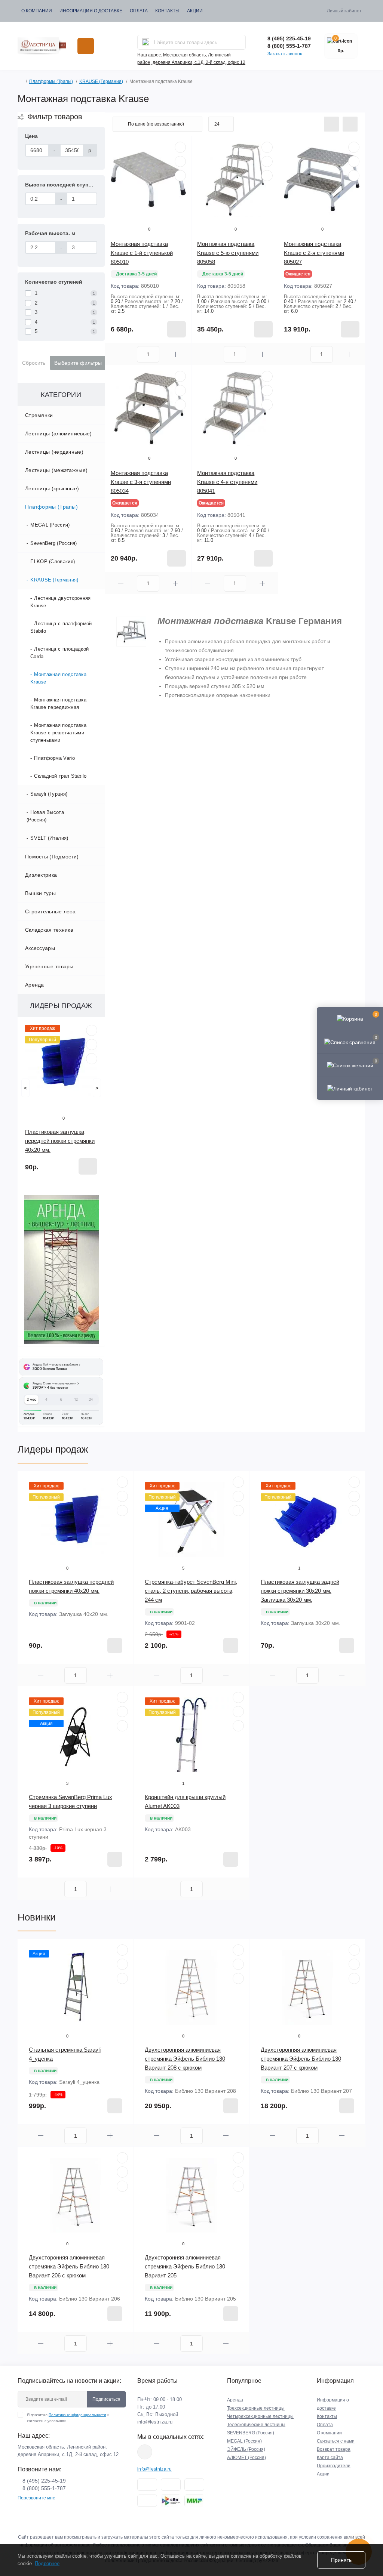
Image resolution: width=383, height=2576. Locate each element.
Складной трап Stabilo (60, 776)
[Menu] (86, 46)
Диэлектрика (41, 875)
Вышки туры (40, 893)
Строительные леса (50, 911)
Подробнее (47, 2563)
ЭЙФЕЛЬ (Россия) (246, 2449)
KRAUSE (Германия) (101, 81)
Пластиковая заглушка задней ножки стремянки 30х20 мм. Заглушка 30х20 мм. (300, 1591)
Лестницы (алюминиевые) (59, 434)
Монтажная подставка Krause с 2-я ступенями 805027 (314, 253)
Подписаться (106, 2399)
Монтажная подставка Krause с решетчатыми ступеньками (58, 733)
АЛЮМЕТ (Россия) (246, 2458)
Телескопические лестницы (256, 2425)
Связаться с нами (336, 2441)
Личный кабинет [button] (344, 11)
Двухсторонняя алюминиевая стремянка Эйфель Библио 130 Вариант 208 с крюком (185, 2059)
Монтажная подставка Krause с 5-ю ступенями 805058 (228, 253)
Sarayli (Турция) (49, 794)
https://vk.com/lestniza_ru (145, 2452)
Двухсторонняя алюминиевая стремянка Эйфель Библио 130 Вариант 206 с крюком (69, 2266)
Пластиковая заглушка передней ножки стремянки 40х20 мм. (60, 1141)
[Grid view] (350, 124)
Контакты (167, 11)
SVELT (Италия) (49, 838)
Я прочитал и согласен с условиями (68, 2418)
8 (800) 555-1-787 (289, 46)
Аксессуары (40, 948)
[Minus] (121, 354)
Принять (341, 2560)
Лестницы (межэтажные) (56, 470)
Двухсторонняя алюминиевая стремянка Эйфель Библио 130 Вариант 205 (185, 2266)
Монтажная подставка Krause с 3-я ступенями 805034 (141, 482)
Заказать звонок (285, 54)
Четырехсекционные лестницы (260, 2416)
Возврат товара (334, 2449)
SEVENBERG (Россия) (251, 2433)
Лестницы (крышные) (52, 488)
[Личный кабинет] (350, 1088)
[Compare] (92, 1059)
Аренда (35, 985)
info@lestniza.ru (155, 2422)
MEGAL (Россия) (50, 525)
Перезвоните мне (36, 2498)
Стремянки (39, 415)
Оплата (139, 11)
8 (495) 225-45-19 (289, 38)
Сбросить (34, 363)
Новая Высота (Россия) (45, 816)
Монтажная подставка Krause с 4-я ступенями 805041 (227, 482)
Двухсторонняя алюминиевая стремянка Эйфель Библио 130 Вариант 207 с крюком (301, 2059)
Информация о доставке (91, 11)
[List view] (331, 124)
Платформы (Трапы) (51, 81)
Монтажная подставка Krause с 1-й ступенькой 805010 (142, 253)
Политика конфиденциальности (77, 2415)
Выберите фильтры (78, 363)
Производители (334, 2466)
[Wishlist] (92, 1045)
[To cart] (88, 1166)
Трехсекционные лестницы (256, 2408)
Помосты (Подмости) (52, 857)
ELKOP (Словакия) (53, 562)
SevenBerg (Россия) (53, 543)
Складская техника (49, 930)
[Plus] (175, 354)
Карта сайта (330, 2458)
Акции (195, 11)
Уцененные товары (49, 966)
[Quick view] (92, 1030)
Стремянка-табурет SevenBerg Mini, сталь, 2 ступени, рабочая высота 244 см (191, 1591)
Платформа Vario (54, 758)
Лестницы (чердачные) (54, 452)
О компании (37, 11)
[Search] (145, 42)
